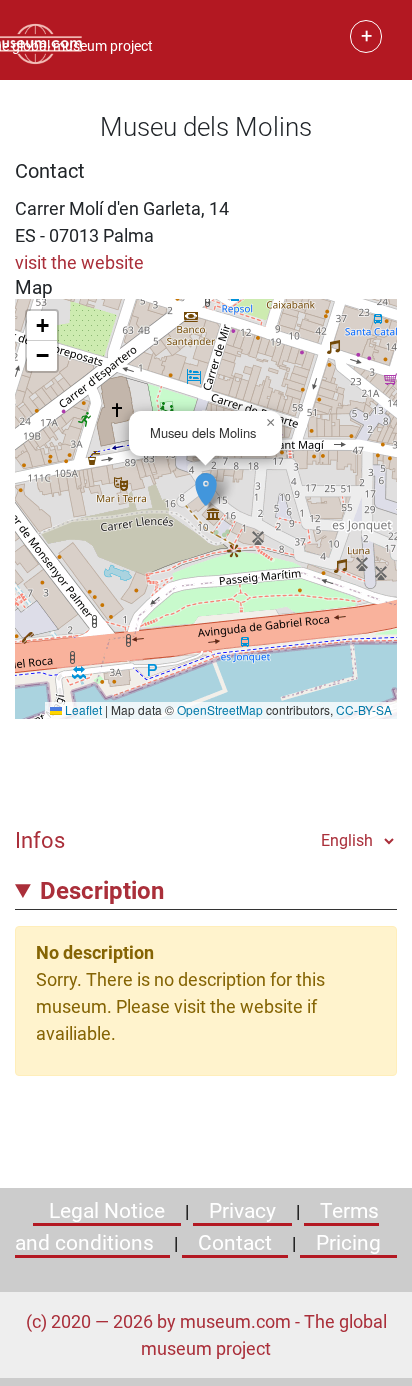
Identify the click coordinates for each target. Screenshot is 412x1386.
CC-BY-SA (364, 709)
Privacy (242, 1211)
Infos (40, 840)
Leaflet (82, 709)
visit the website (79, 262)
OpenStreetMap (220, 709)
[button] (206, 479)
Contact (235, 1243)
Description (102, 891)
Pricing (348, 1243)
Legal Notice (107, 1211)
